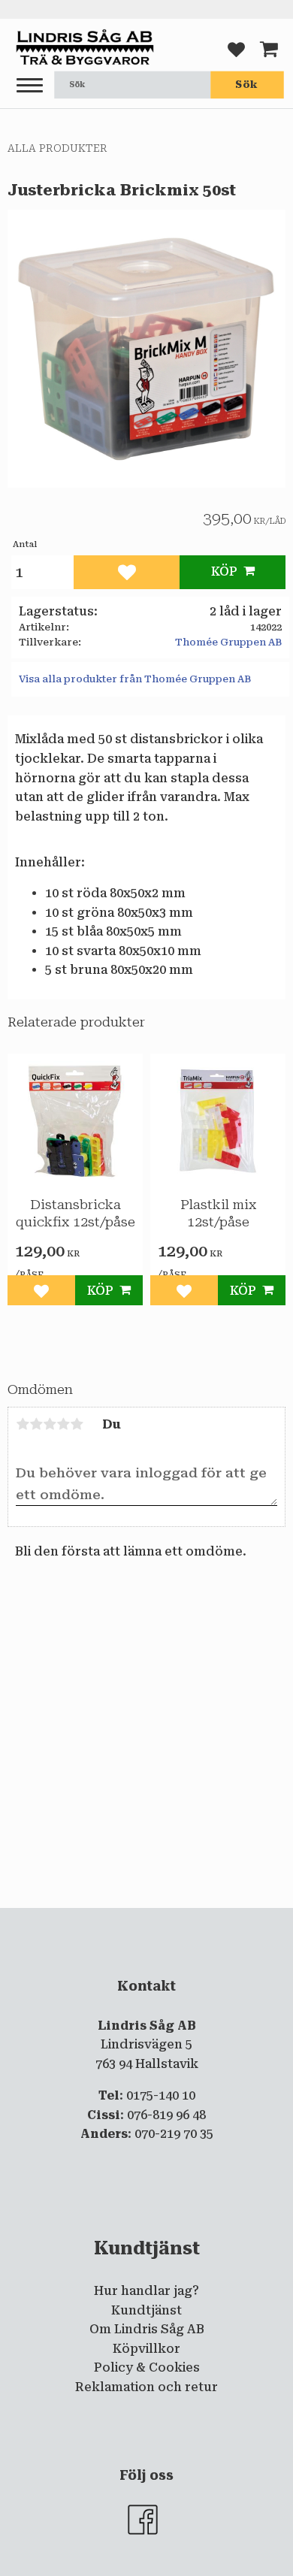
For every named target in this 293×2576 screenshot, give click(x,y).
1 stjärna (23, 1424)
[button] (30, 86)
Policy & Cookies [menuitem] (147, 2367)
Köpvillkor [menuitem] (146, 2349)
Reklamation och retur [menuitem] (146, 2387)
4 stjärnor (63, 1424)
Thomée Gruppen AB (228, 642)
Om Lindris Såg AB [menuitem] (147, 2329)
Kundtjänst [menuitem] (146, 2310)
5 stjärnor (77, 1424)
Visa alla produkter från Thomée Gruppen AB (135, 679)
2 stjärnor (36, 1424)
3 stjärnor (50, 1424)
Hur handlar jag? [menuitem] (146, 2291)
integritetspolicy (145, 1921)
